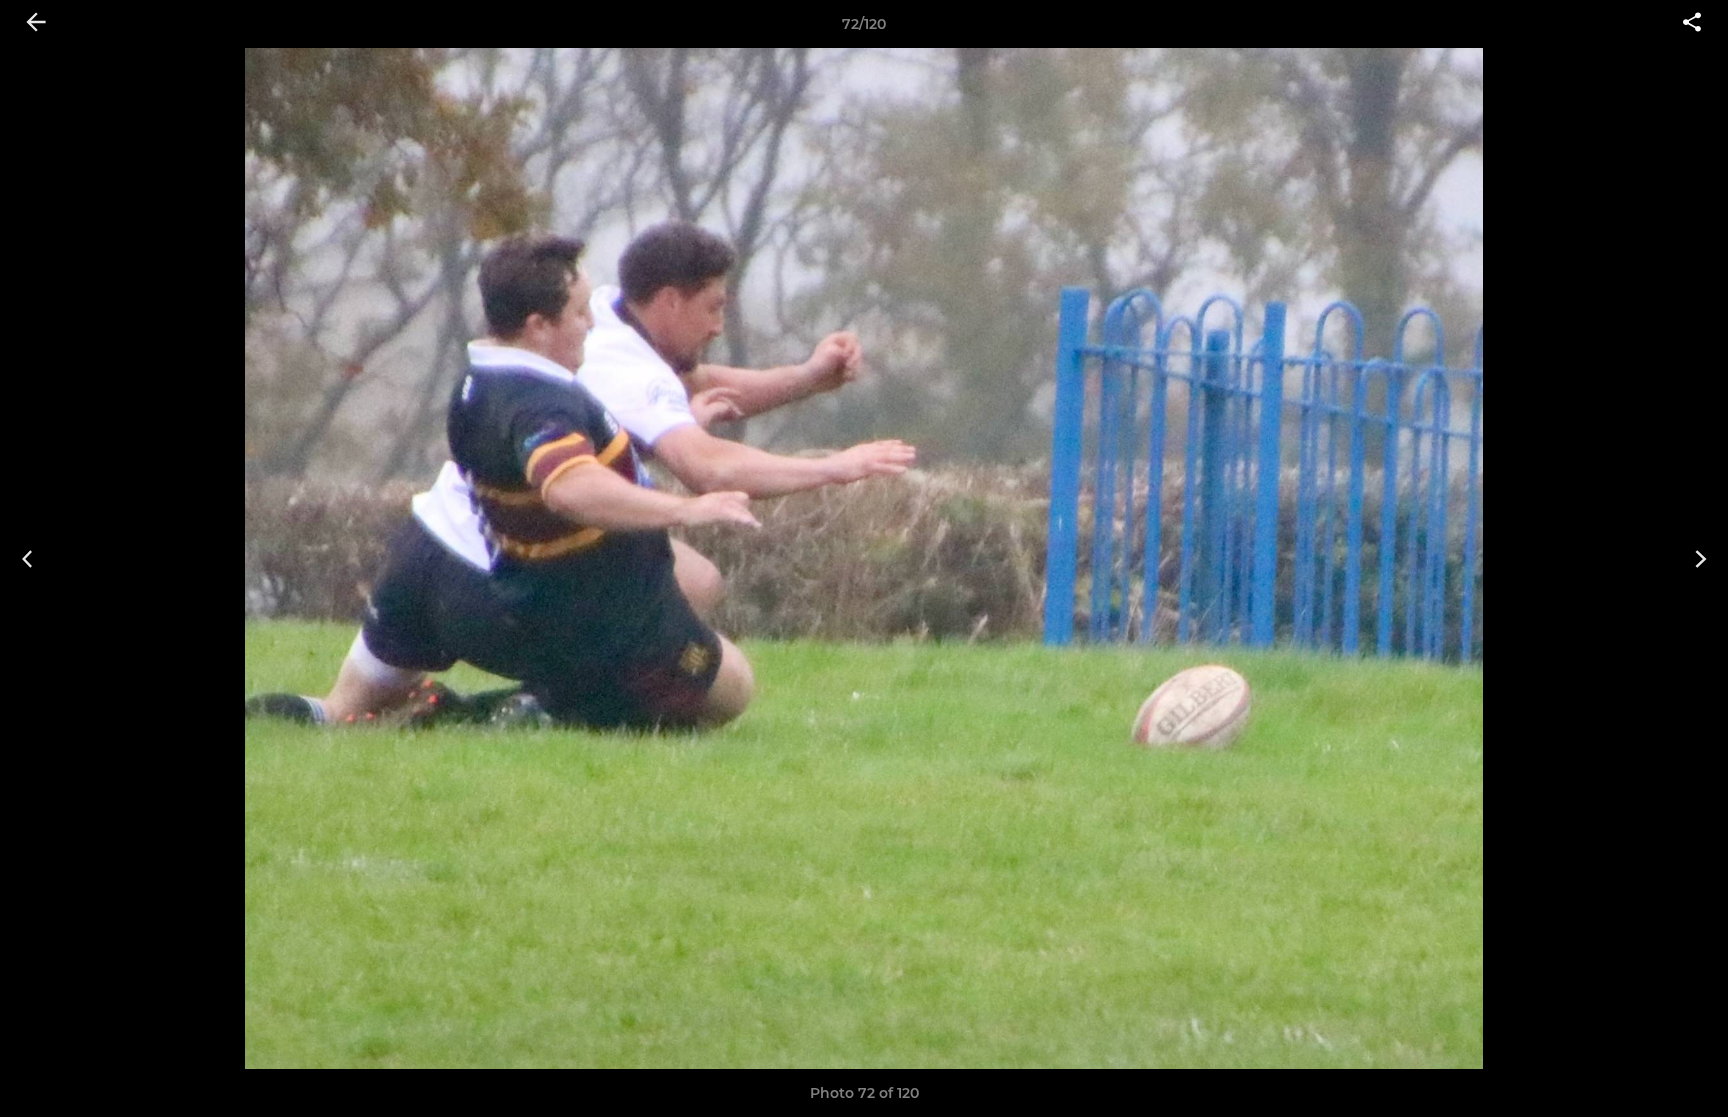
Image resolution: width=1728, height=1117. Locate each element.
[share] (1692, 24)
